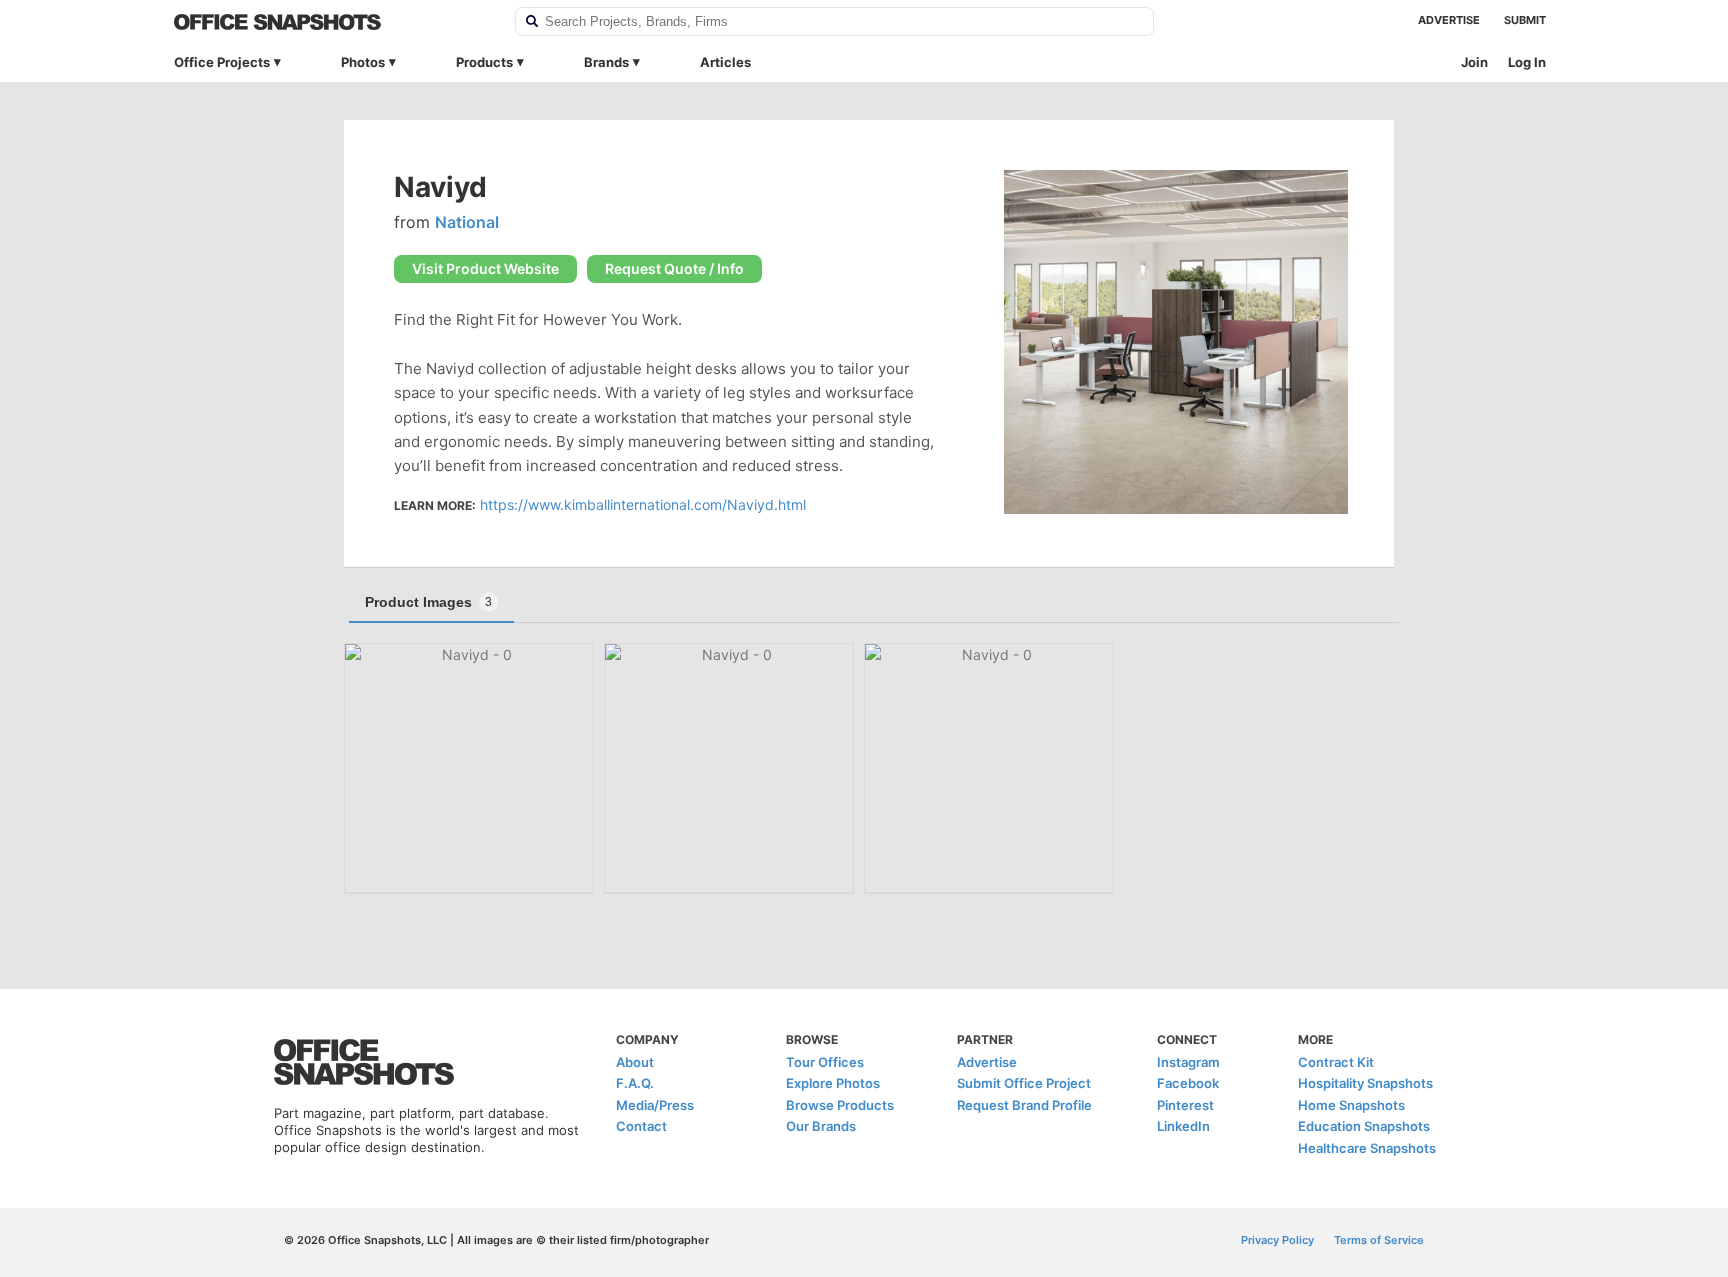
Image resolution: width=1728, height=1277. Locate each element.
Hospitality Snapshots (1365, 1083)
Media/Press (655, 1105)
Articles (725, 62)
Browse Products (840, 1105)
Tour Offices (825, 1062)
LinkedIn (1183, 1126)
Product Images (428, 602)
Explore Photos (833, 1083)
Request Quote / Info (674, 268)
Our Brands (821, 1126)
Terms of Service (1379, 1240)
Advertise (1449, 20)
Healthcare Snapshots (1367, 1148)
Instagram (1188, 1062)
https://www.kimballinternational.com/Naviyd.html (643, 504)
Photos (363, 62)
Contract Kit (1336, 1062)
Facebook (1188, 1083)
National (467, 222)
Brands (606, 62)
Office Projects (222, 62)
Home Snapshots (1351, 1105)
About (635, 1062)
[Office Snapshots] (331, 22)
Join (1474, 62)
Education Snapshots (1364, 1126)
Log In (1527, 62)
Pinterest (1185, 1105)
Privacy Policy (1277, 1240)
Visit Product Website (485, 268)
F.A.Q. (635, 1083)
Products (484, 62)
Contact (641, 1126)
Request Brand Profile (1024, 1105)
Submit (1525, 20)
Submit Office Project (1024, 1083)
